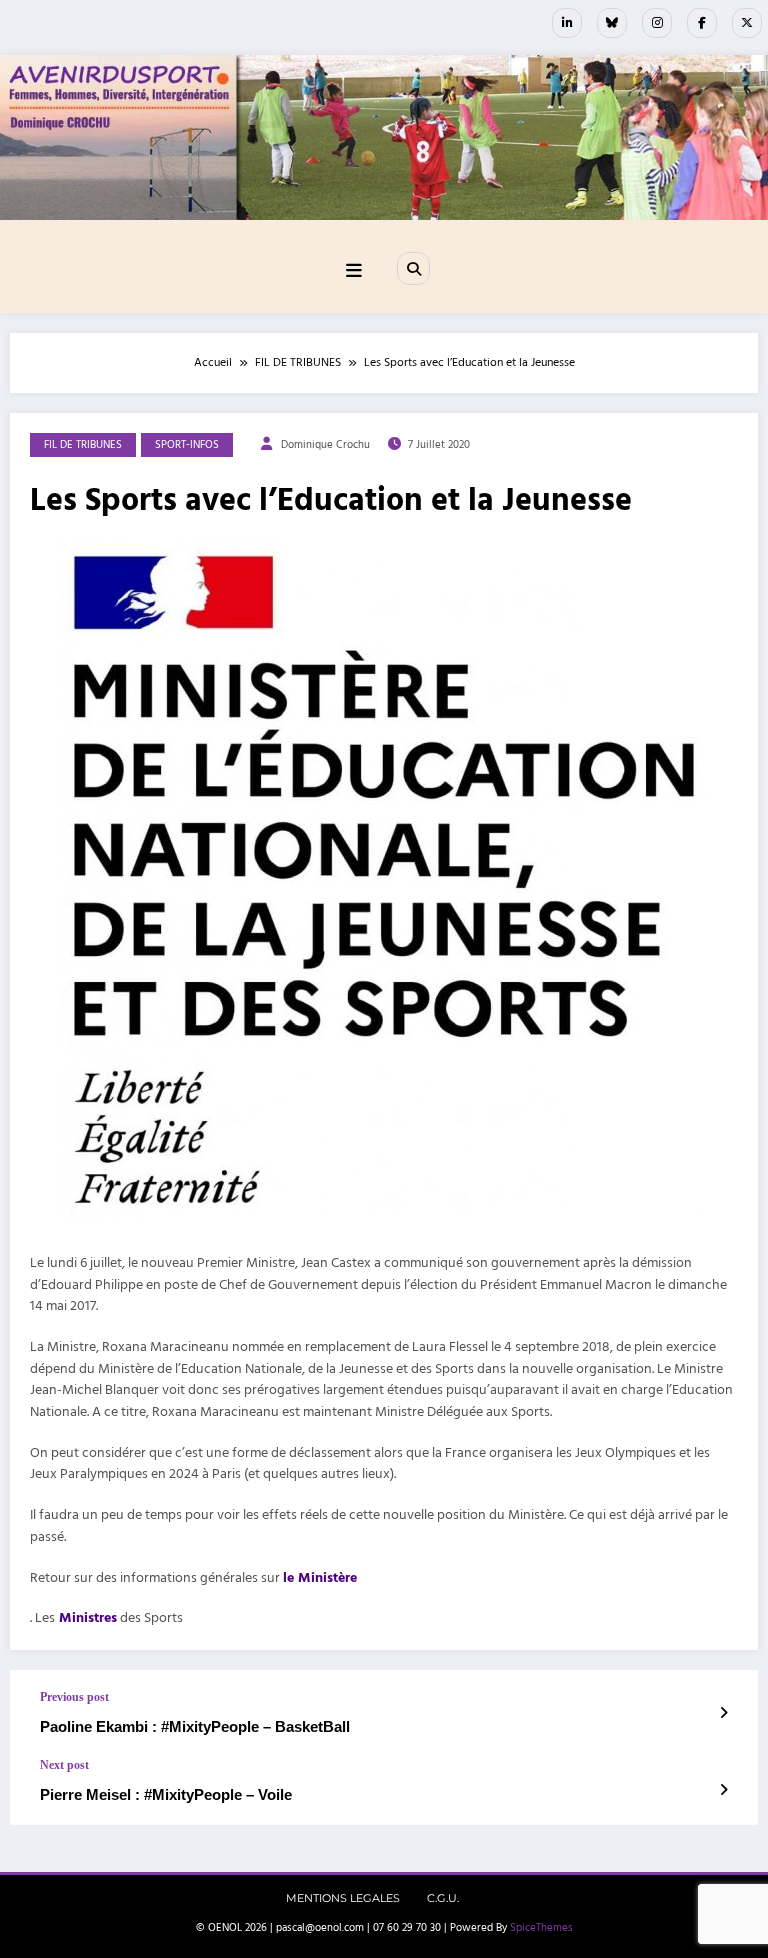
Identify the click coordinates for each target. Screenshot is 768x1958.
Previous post (74, 1697)
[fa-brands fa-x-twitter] (747, 23)
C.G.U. (443, 1898)
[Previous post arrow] (723, 1714)
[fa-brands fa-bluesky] (612, 23)
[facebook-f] (702, 23)
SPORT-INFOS (187, 445)
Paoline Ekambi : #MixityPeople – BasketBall (195, 1726)
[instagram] (657, 23)
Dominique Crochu (325, 445)
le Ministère (322, 1578)
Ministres (86, 1618)
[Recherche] (413, 268)
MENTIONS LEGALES (343, 1898)
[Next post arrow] (723, 1791)
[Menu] (354, 271)
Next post (64, 1765)
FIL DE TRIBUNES (83, 445)
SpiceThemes (541, 1928)
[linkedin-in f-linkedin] (567, 23)
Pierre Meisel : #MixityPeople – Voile (166, 1794)
